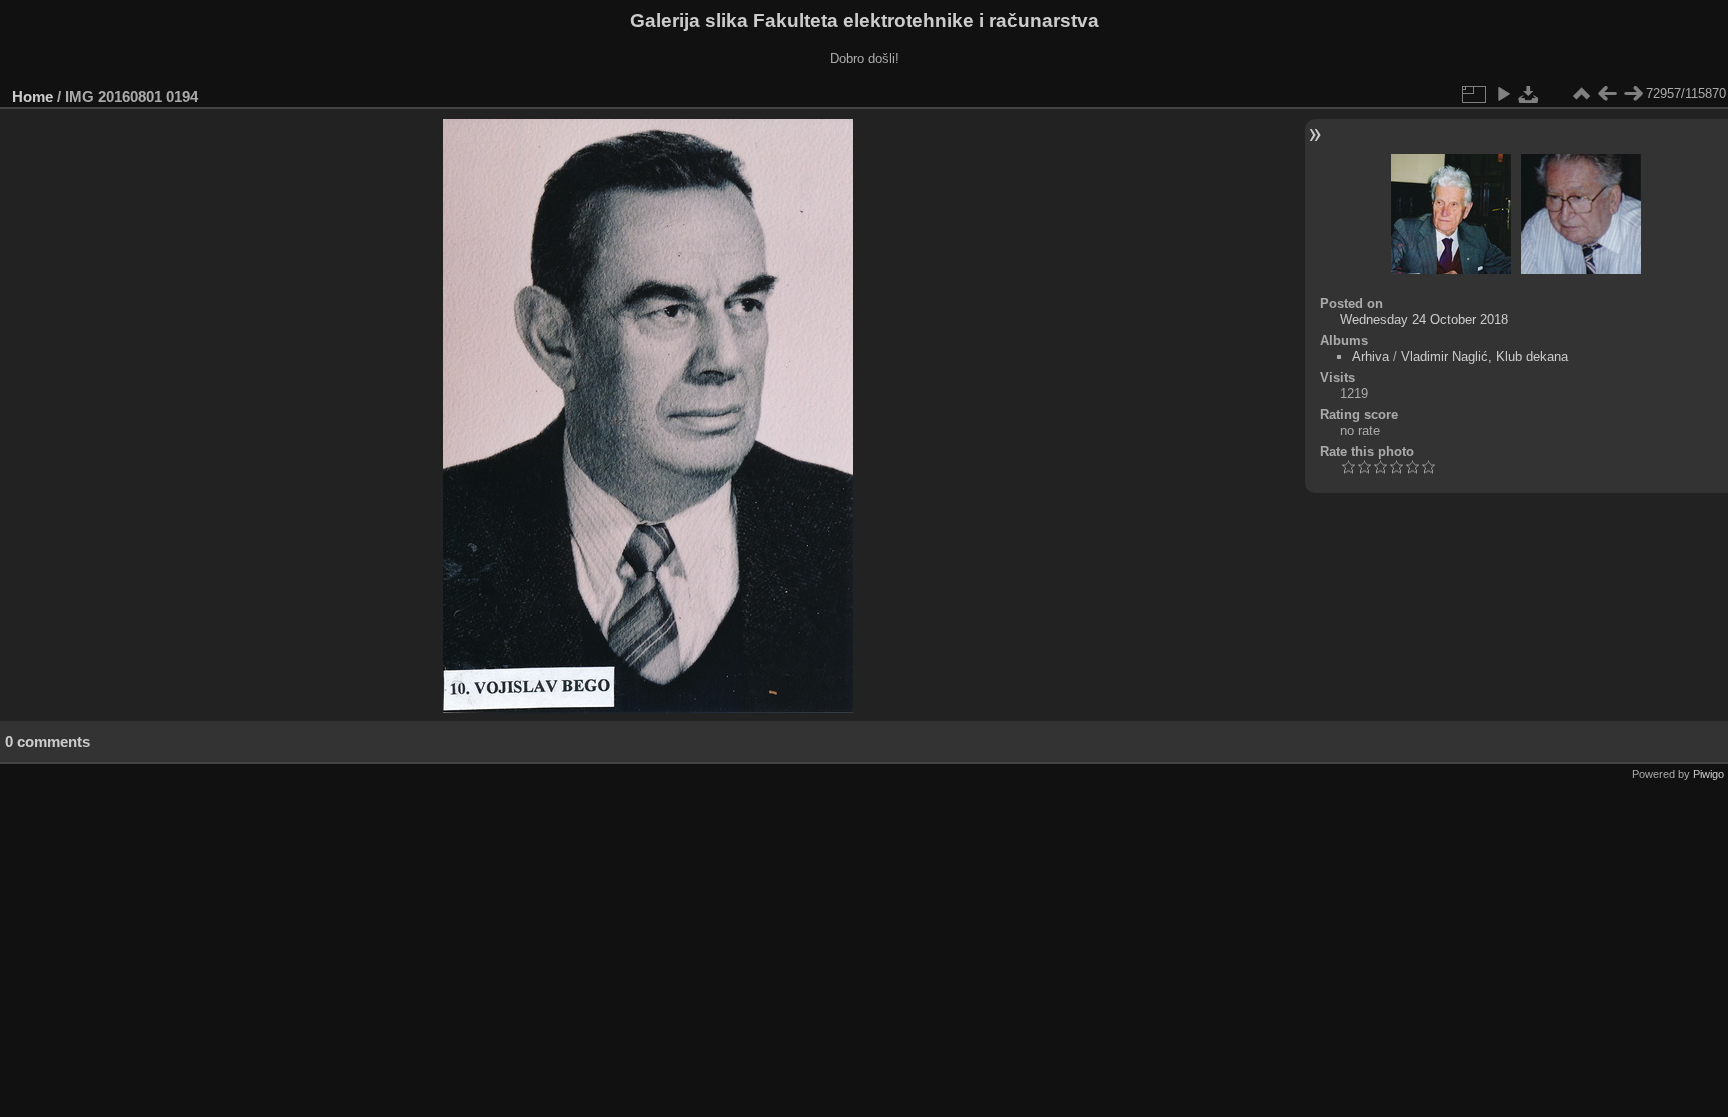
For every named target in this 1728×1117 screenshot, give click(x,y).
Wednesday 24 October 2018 (1424, 319)
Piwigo (1708, 774)
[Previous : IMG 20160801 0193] (1607, 94)
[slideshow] (1503, 94)
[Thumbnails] (1581, 94)
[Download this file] (1529, 94)
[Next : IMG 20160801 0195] (1633, 94)
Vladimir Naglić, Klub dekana (1484, 356)
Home (32, 96)
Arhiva (1370, 356)
